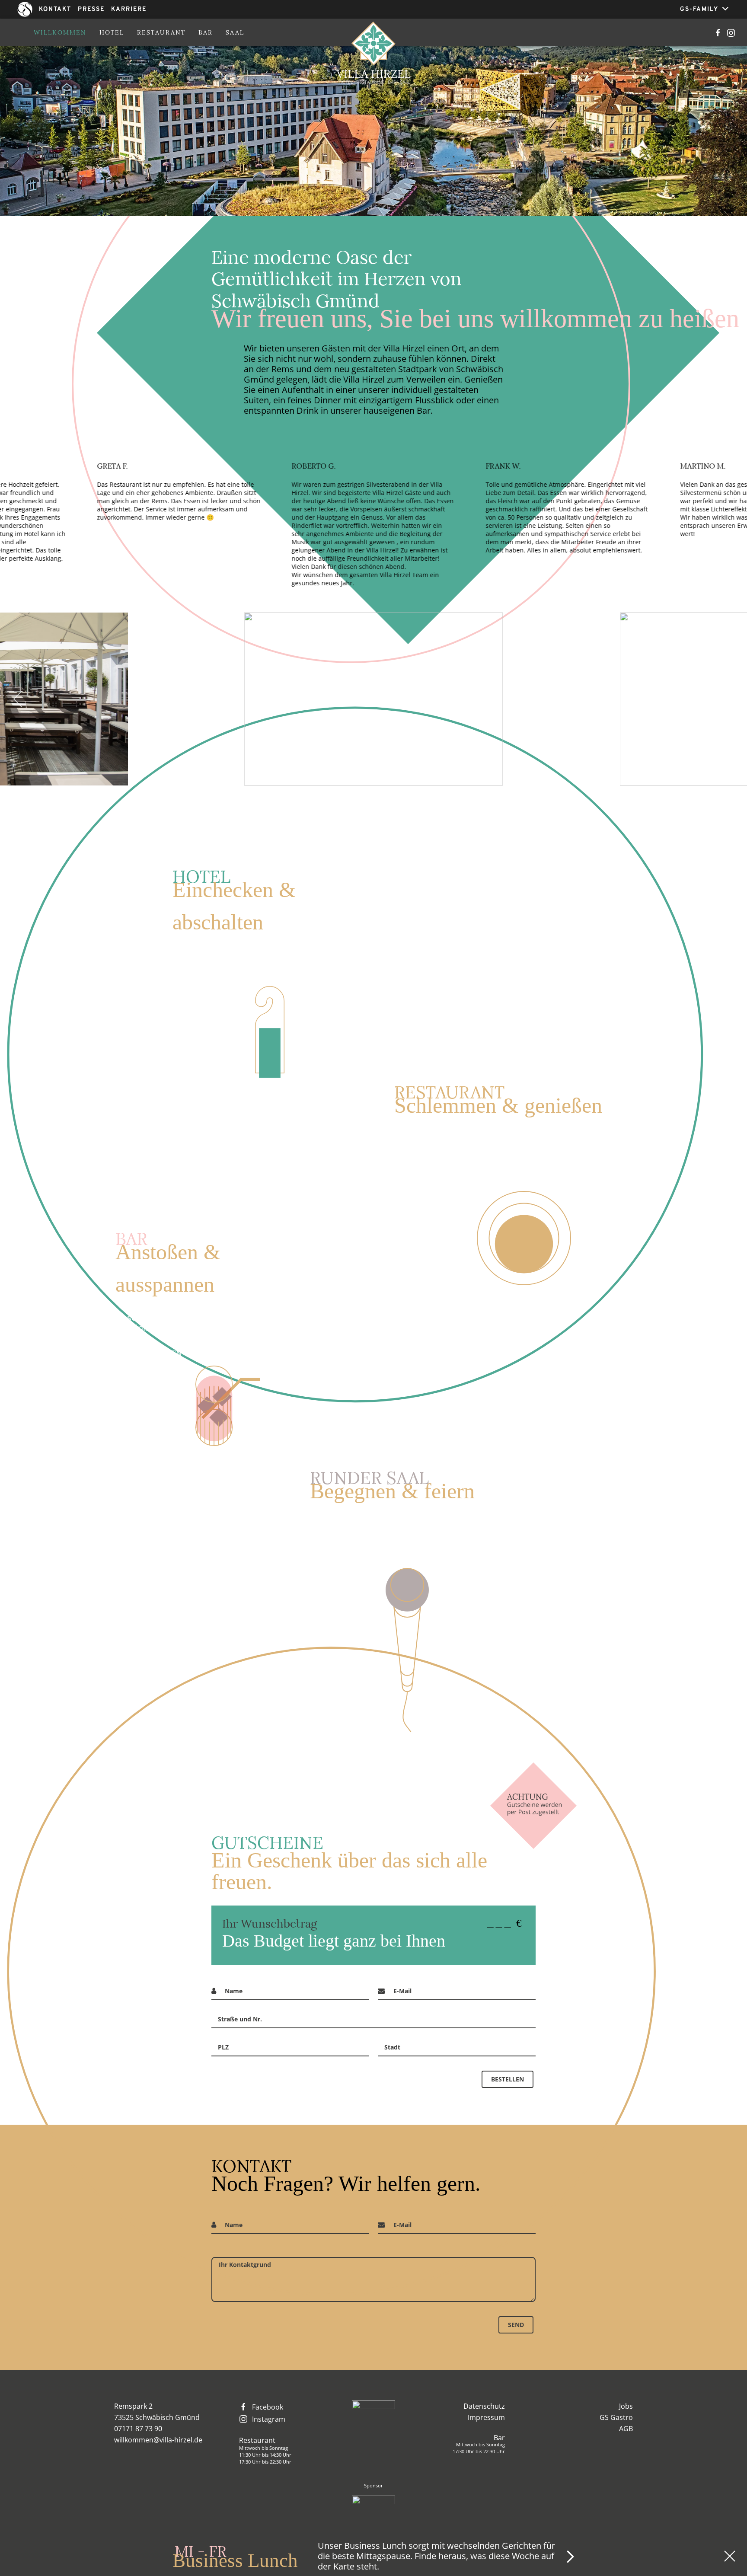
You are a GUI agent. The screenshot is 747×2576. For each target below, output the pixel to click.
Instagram (269, 2419)
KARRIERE (129, 9)
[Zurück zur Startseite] (374, 54)
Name (234, 1991)
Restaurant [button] (161, 32)
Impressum (486, 2417)
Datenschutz (484, 2406)
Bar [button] (206, 32)
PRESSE (91, 9)
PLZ (223, 2047)
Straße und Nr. (240, 2019)
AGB (626, 2429)
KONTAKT (55, 9)
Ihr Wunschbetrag (270, 1923)
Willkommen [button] (60, 32)
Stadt (392, 2047)
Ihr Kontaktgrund (245, 2265)
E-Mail (402, 1991)
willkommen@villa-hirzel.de (158, 2440)
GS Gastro (616, 2417)
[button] (18, 699)
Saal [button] (235, 32)
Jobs (626, 2406)
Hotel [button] (112, 32)
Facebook (268, 2407)
